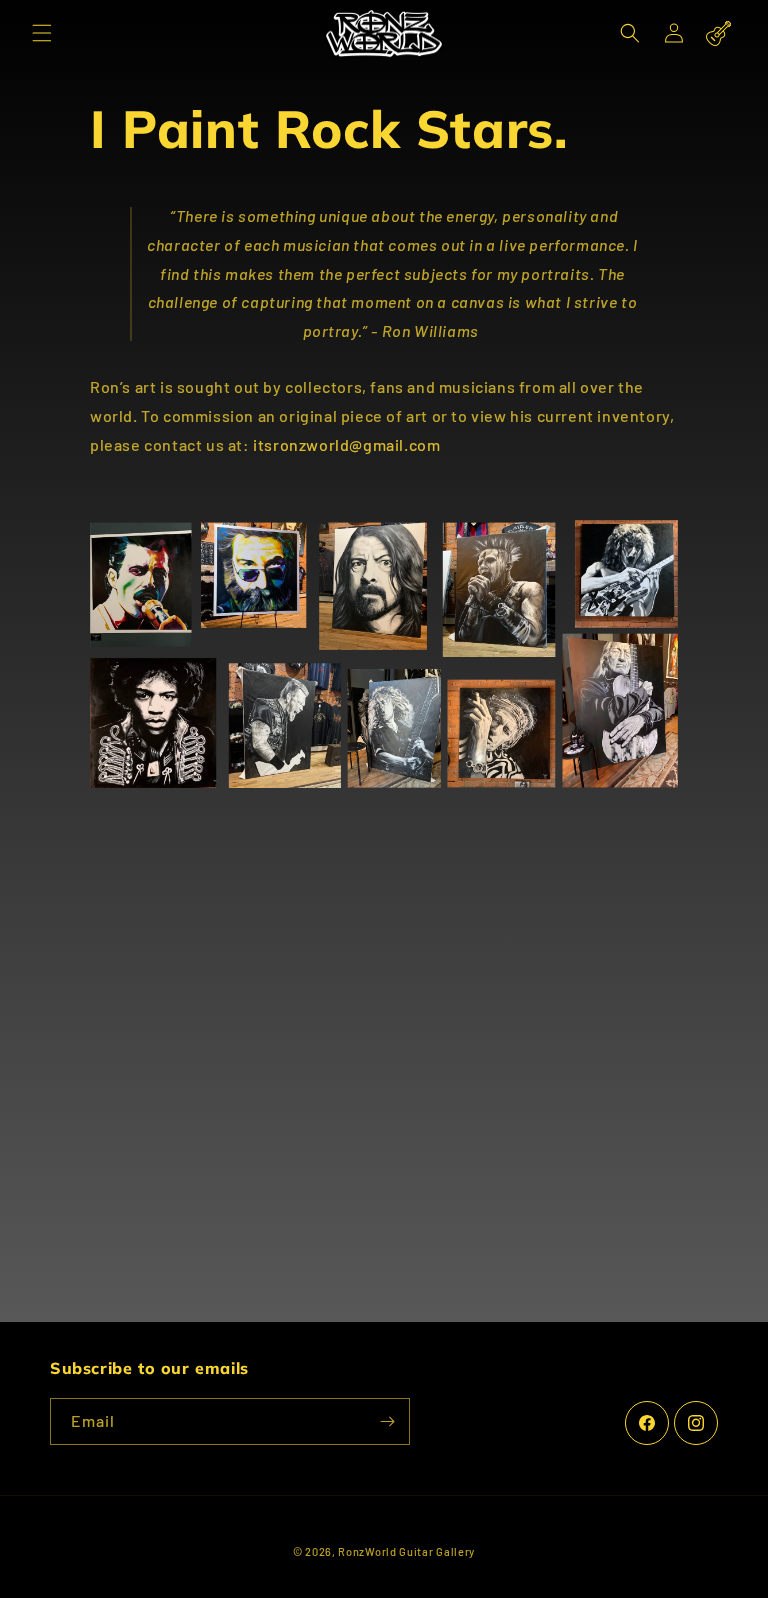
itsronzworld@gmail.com (346, 444)
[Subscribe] (387, 1421)
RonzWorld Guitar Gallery (406, 1551)
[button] (42, 33)
